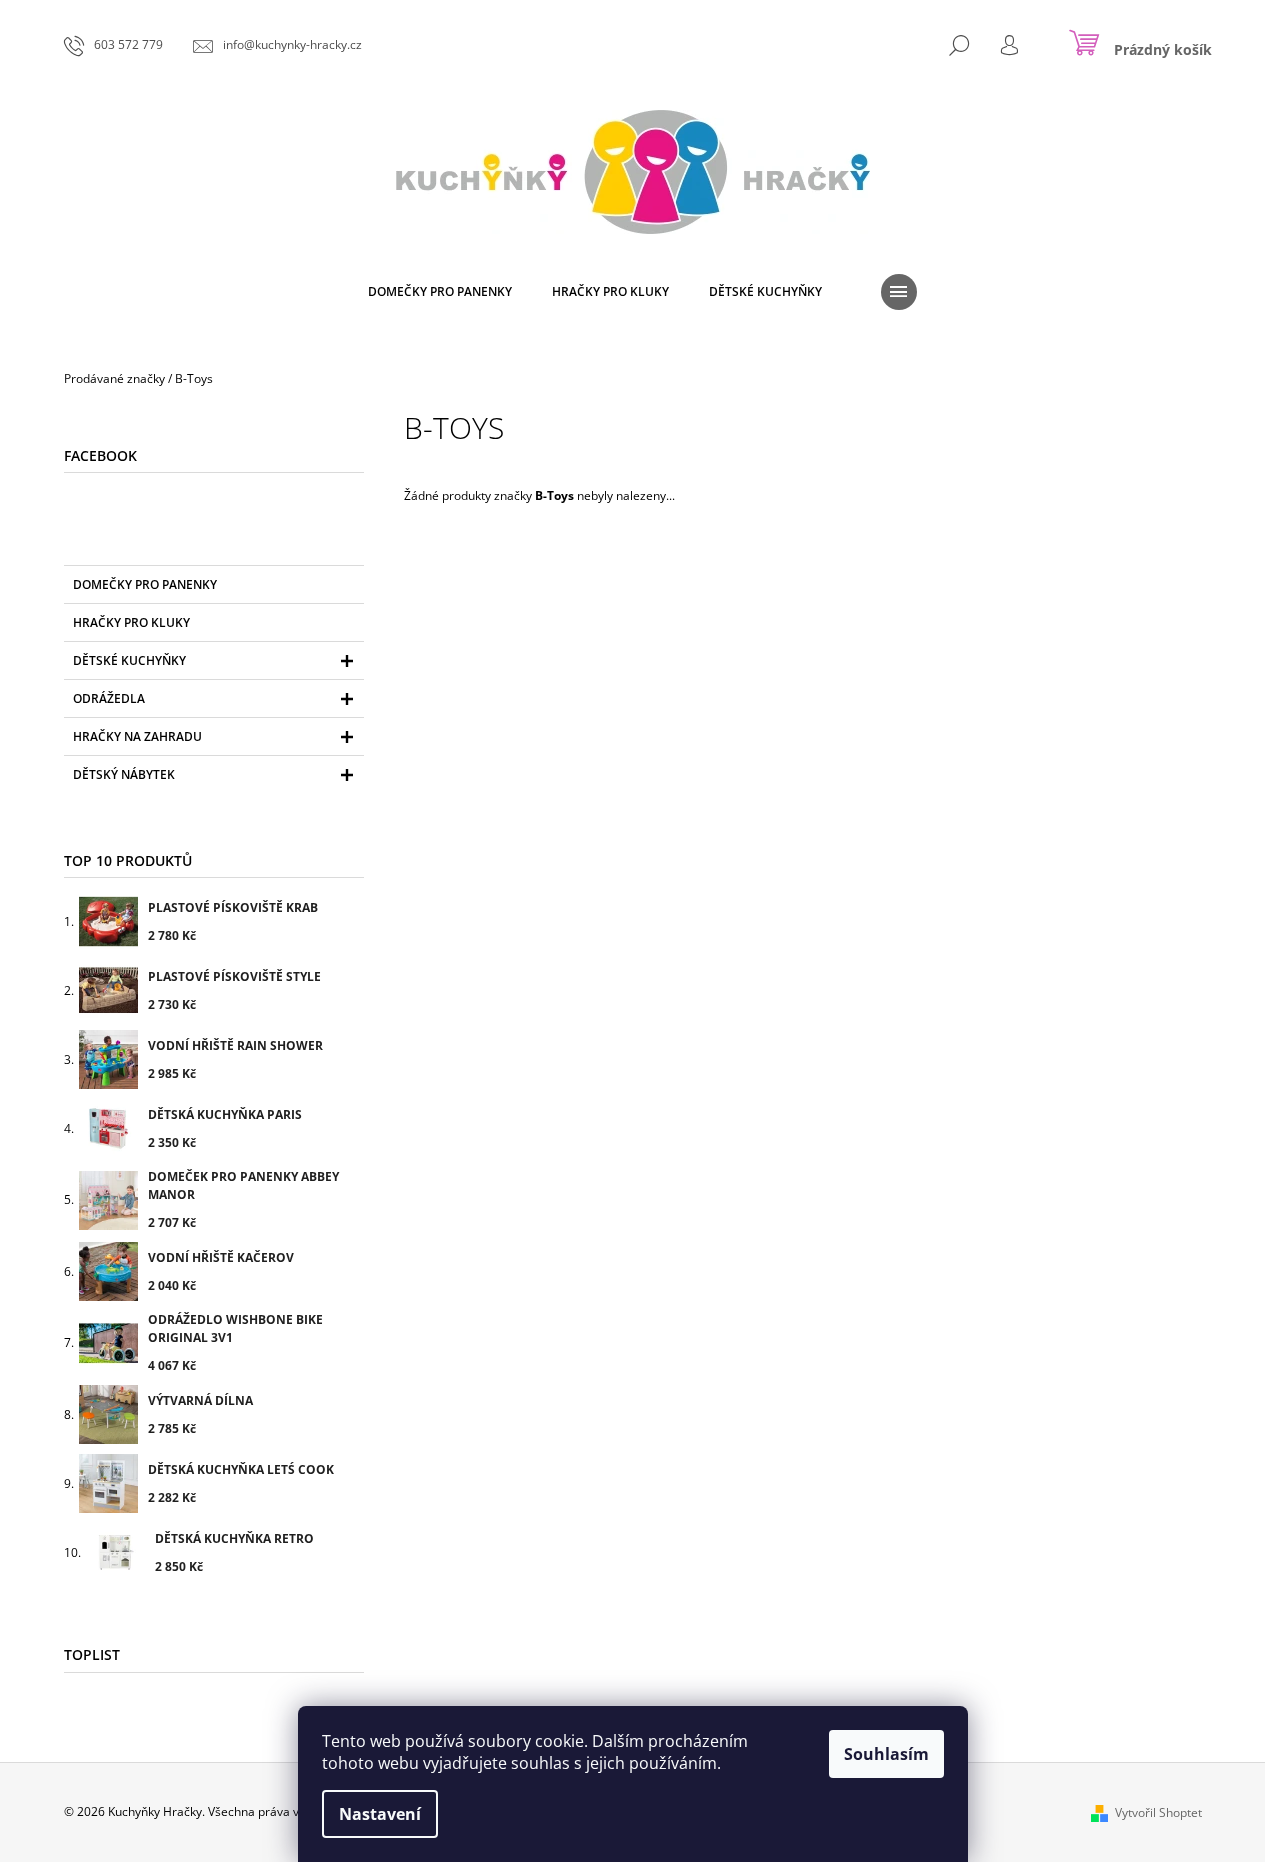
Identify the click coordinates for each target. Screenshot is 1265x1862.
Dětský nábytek (124, 774)
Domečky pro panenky (145, 584)
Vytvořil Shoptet (1158, 1812)
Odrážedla (109, 698)
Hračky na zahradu (137, 736)
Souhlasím (886, 1754)
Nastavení (380, 1814)
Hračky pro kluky (131, 622)
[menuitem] (440, 292)
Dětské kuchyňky (129, 660)
